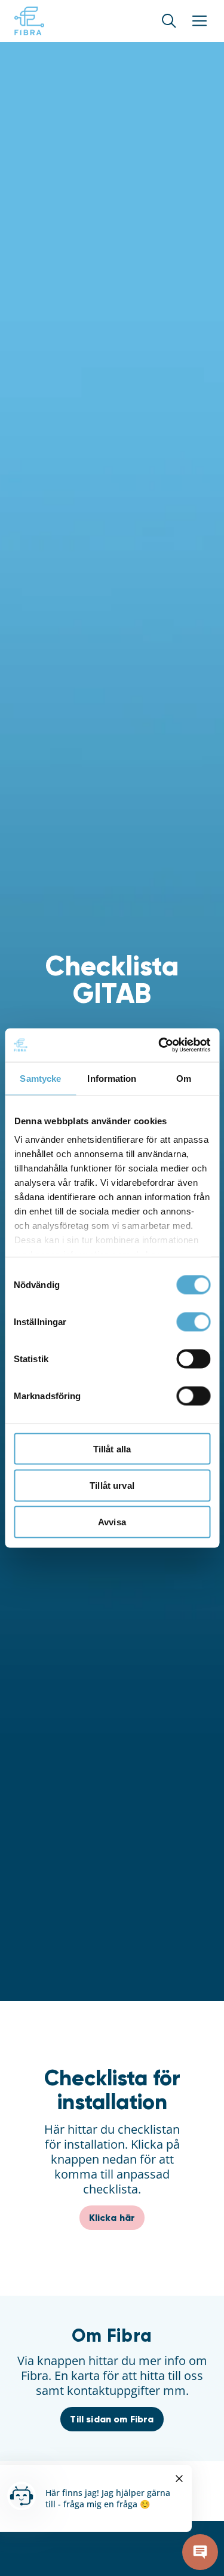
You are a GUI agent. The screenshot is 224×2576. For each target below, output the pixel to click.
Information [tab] (112, 1078)
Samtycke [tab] (40, 1078)
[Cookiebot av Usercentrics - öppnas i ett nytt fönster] (159, 1045)
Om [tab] (184, 1078)
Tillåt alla (112, 1448)
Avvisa (112, 1522)
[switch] (193, 1321)
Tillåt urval (112, 1485)
